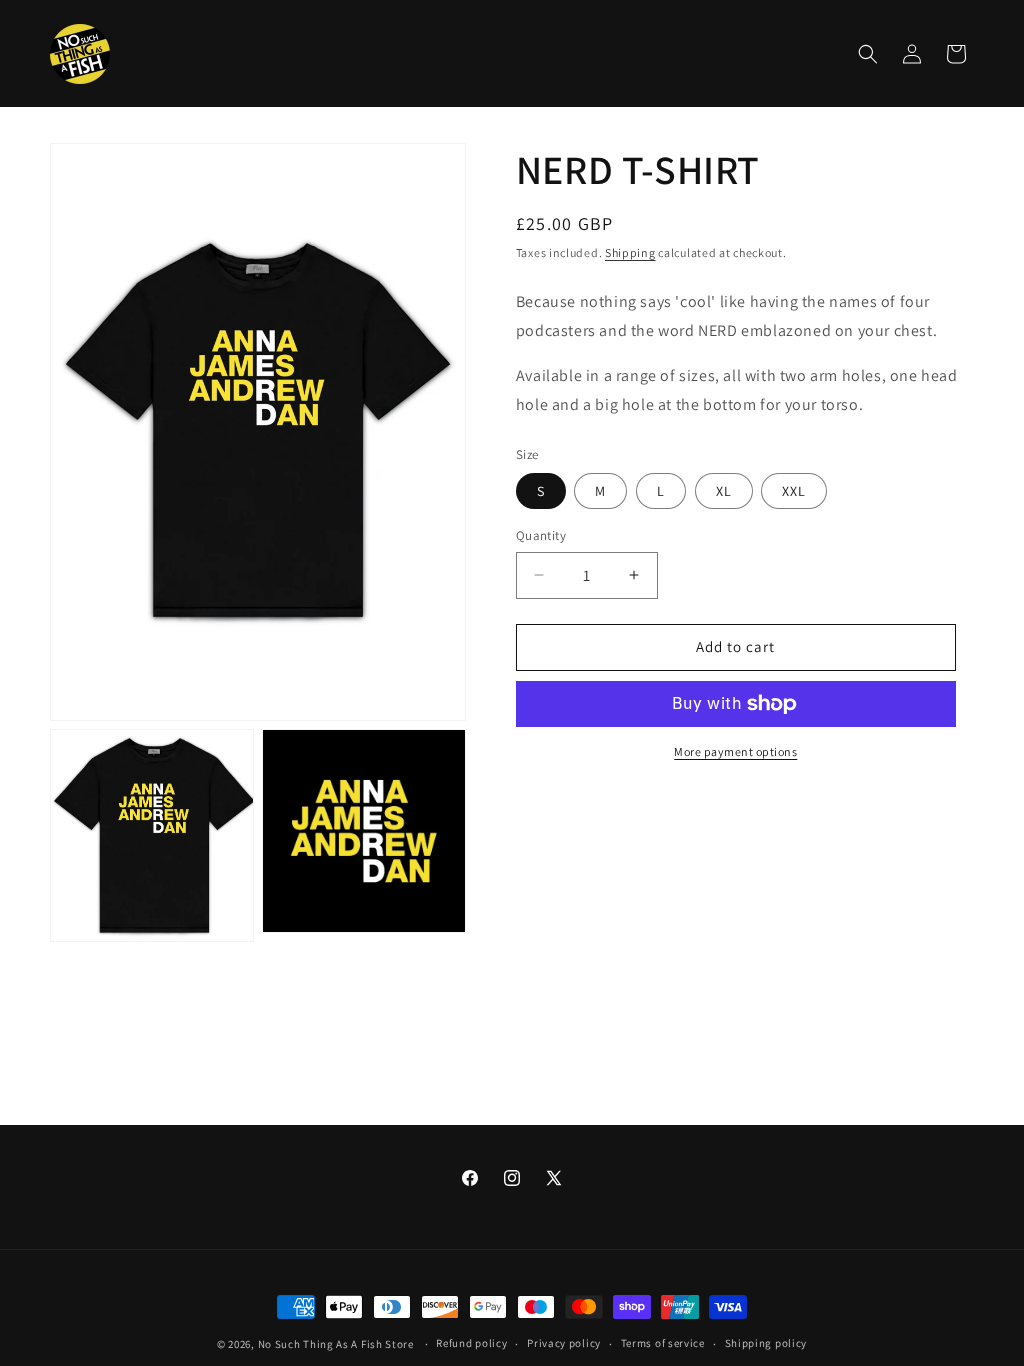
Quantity (541, 535)
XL (724, 491)
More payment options (735, 751)
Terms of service (663, 1343)
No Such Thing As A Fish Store (336, 1344)
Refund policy (471, 1343)
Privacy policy (564, 1343)
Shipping (630, 252)
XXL (794, 491)
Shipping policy (766, 1343)
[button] (868, 54)
